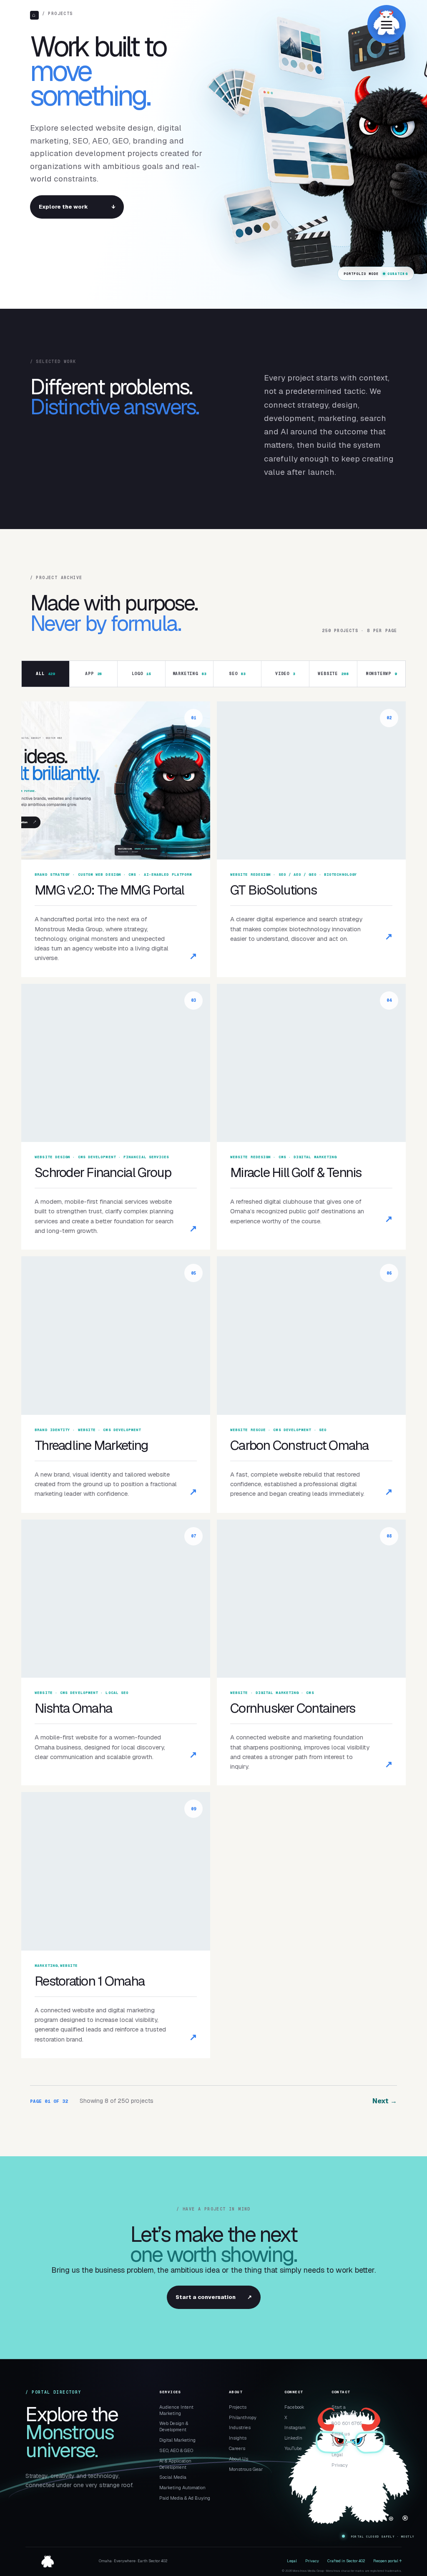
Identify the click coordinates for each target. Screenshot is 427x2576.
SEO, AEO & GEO (176, 2450)
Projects (238, 2407)
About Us (239, 2459)
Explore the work (77, 207)
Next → (385, 2101)
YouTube (293, 2448)
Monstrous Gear (246, 2469)
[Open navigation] (387, 24)
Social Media (173, 2477)
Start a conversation (214, 2297)
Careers (237, 2448)
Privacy (340, 2465)
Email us (341, 2434)
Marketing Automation (182, 2488)
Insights (238, 2438)
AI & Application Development (175, 2464)
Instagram (295, 2427)
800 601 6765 (347, 2423)
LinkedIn (293, 2438)
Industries (240, 2427)
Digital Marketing (177, 2440)
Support (340, 2444)
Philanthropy (243, 2417)
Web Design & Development (174, 2426)
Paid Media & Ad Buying (185, 2498)
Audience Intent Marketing (176, 2410)
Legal (337, 2455)
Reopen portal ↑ (387, 2561)
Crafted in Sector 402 (346, 2561)
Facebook (294, 2407)
